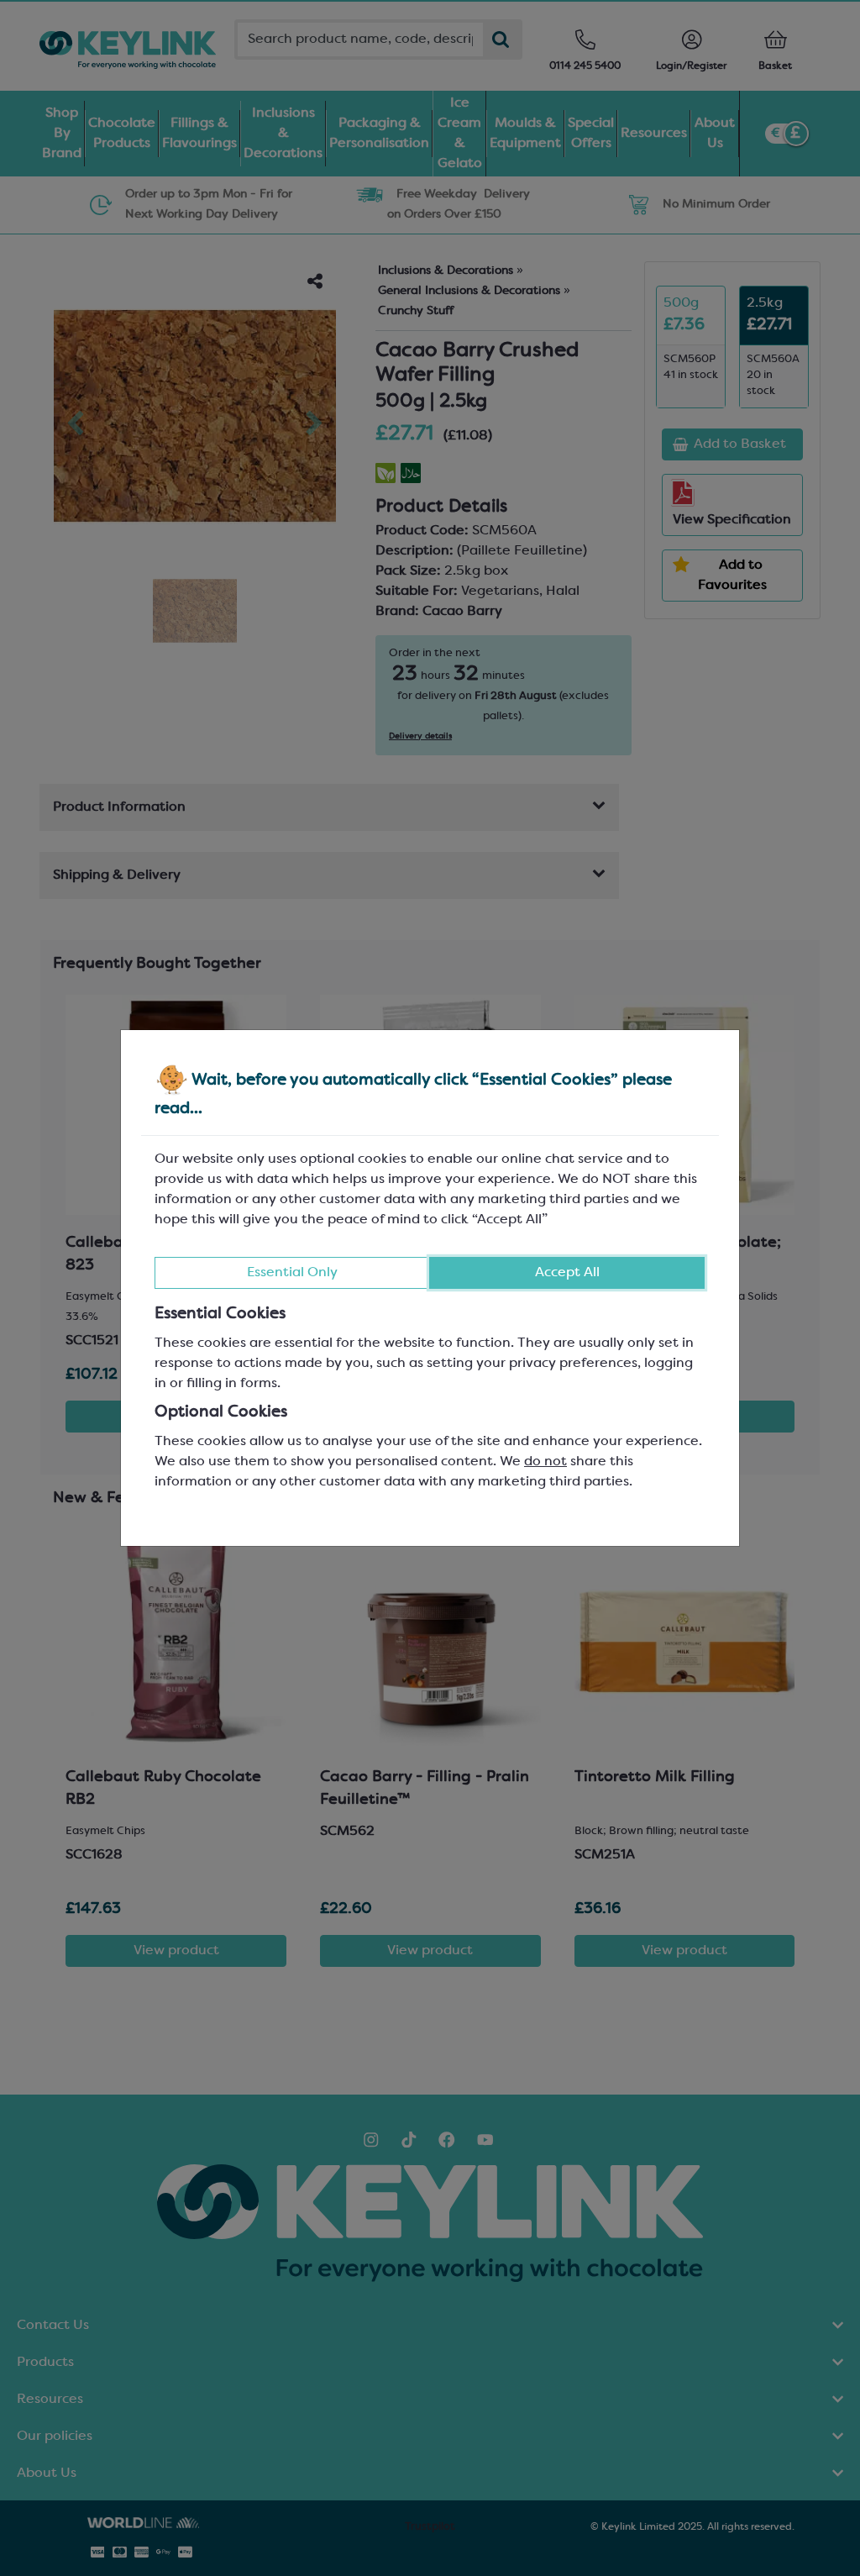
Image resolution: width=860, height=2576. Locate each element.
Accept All (567, 1273)
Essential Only (292, 1273)
